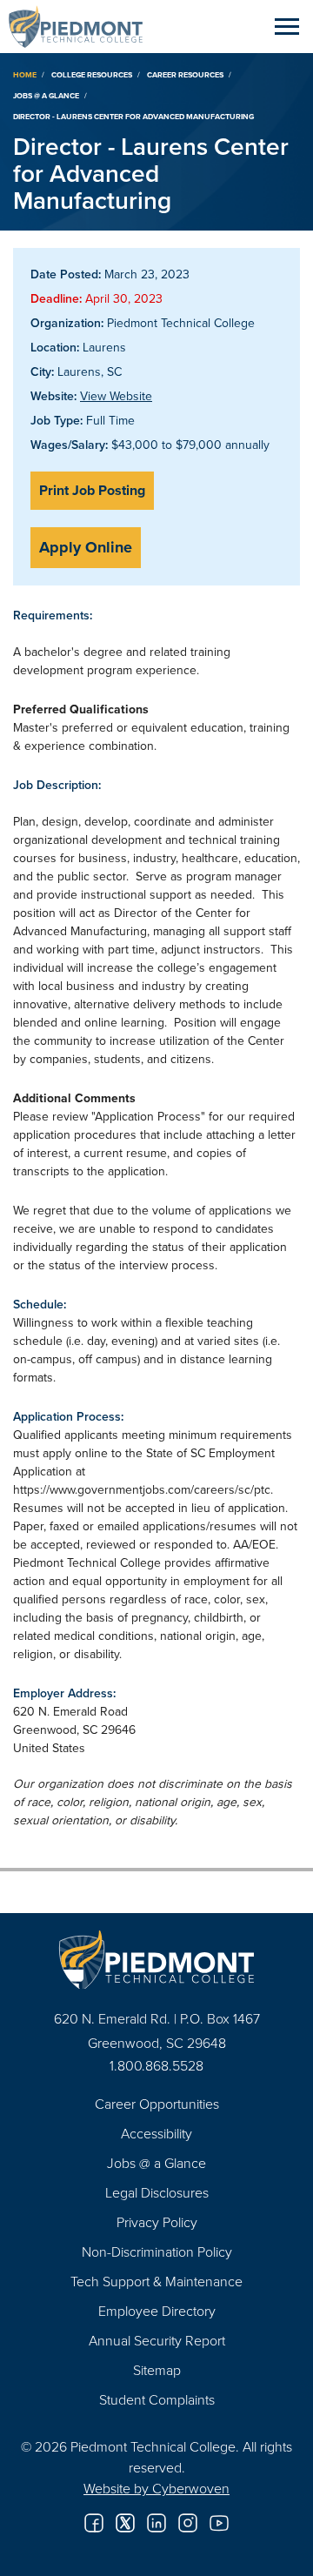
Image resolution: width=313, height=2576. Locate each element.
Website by (156, 2488)
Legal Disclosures (157, 2192)
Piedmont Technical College (83, 26)
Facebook (94, 2523)
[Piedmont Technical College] (156, 1960)
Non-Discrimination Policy (157, 2251)
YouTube (219, 2523)
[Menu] (287, 26)
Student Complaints (157, 2399)
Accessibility (156, 2133)
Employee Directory (157, 2311)
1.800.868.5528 (156, 2065)
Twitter (125, 2523)
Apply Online (86, 547)
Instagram (188, 2523)
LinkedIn (156, 2523)
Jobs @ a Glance (46, 95)
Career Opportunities (157, 2104)
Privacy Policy (157, 2222)
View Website (116, 396)
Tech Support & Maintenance (156, 2281)
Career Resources (185, 74)
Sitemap (157, 2370)
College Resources (92, 74)
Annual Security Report (157, 2340)
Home (25, 74)
